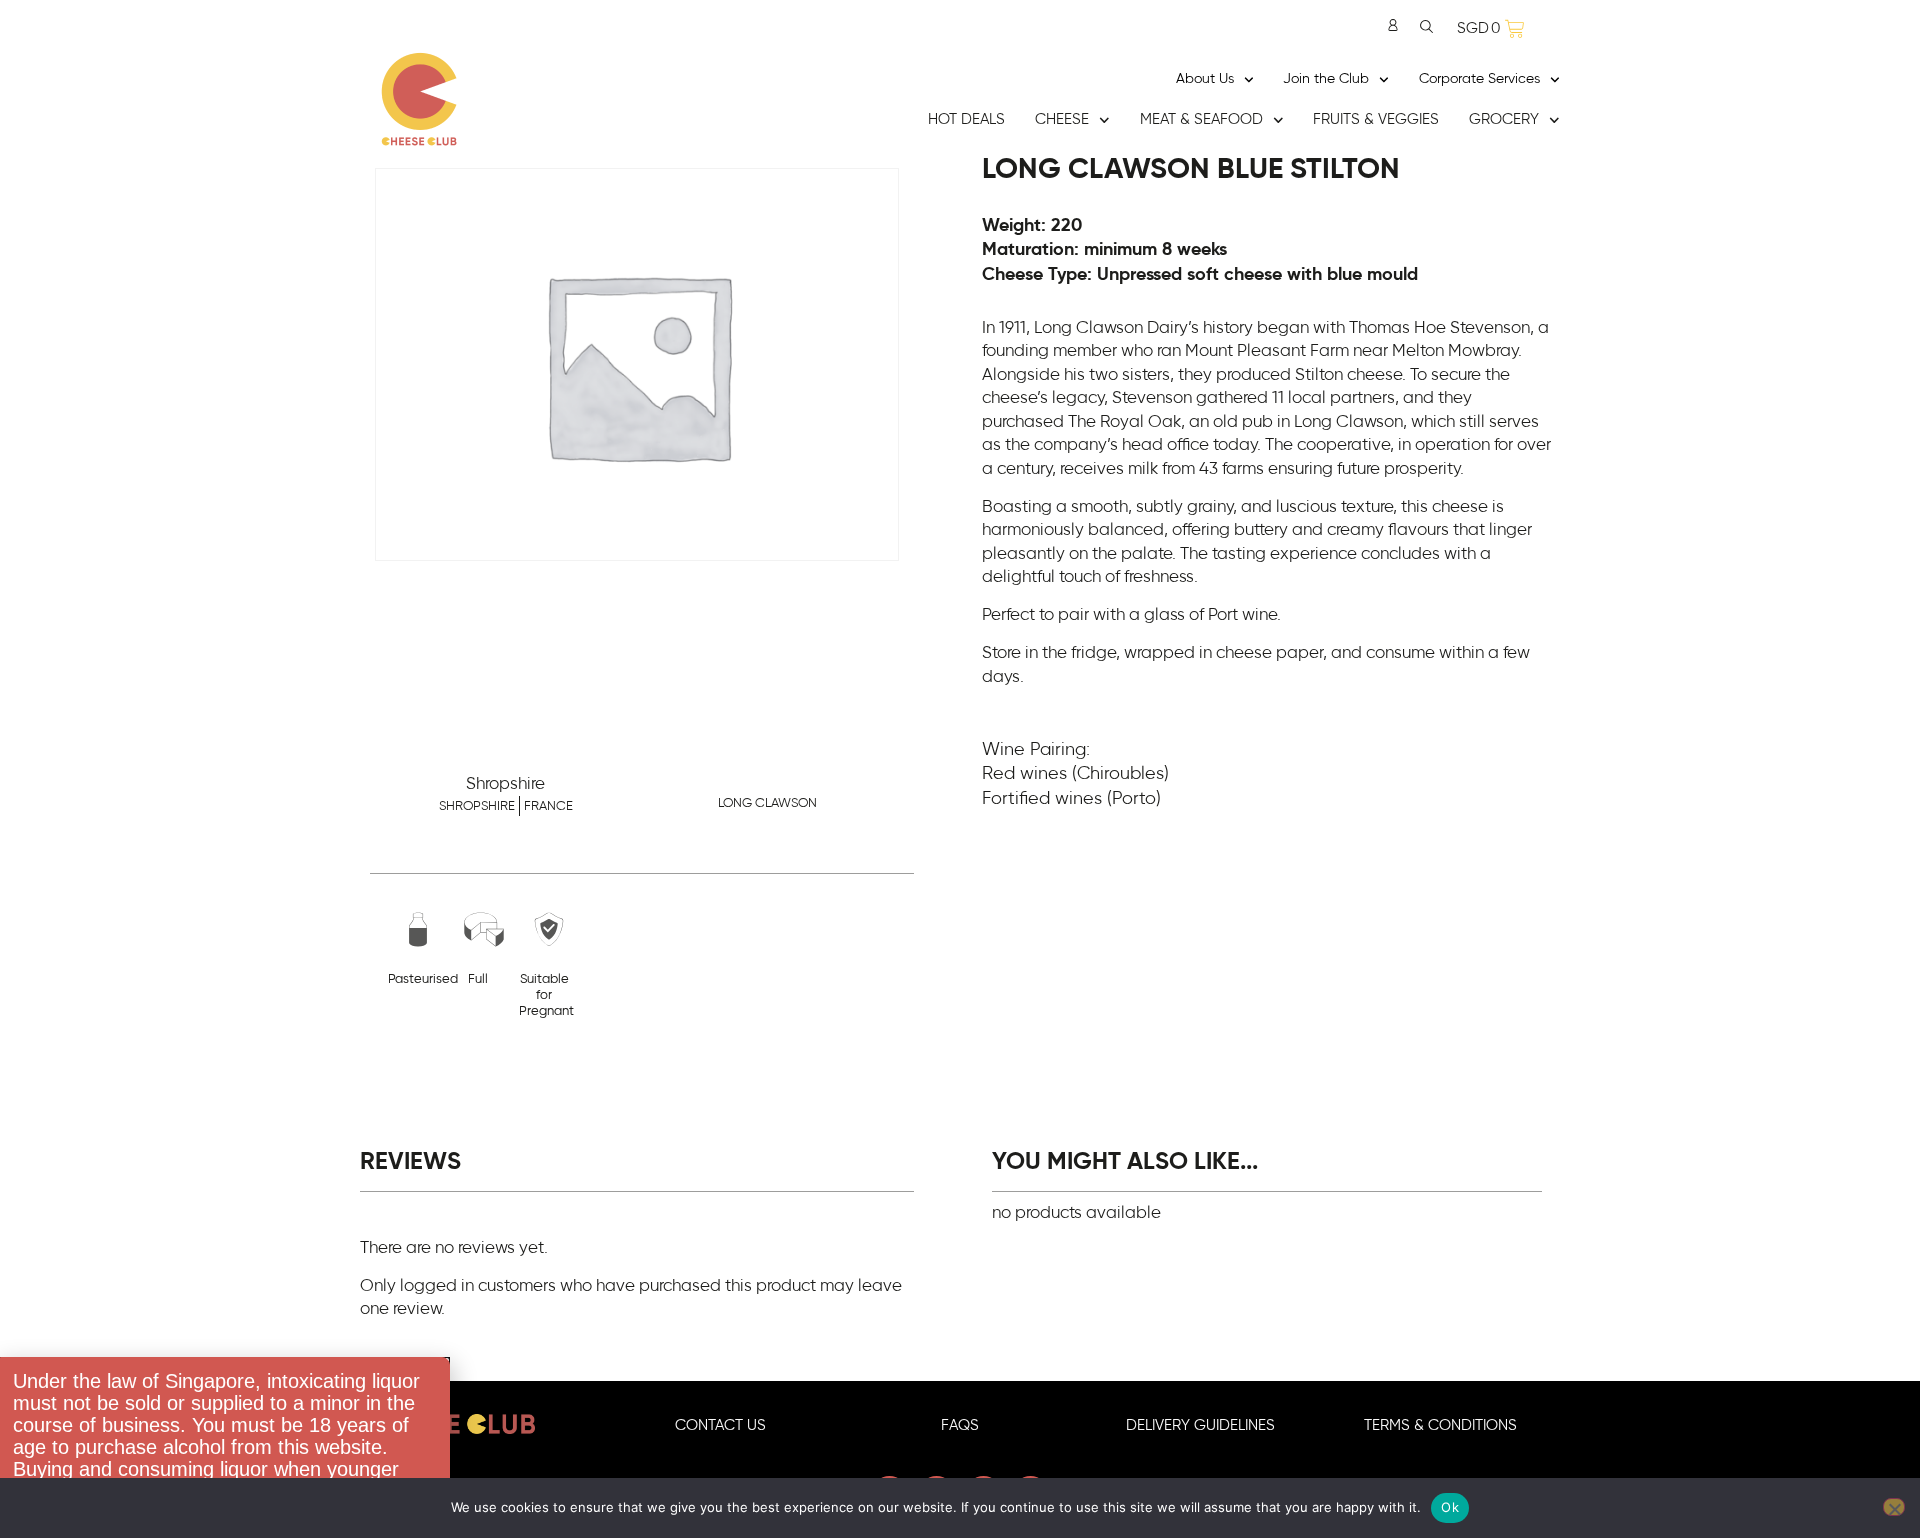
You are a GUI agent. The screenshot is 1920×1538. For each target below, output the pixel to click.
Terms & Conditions (1440, 1425)
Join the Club (1326, 79)
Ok (1450, 1507)
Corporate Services (1479, 79)
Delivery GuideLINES (1200, 1425)
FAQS (960, 1425)
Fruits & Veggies (1376, 119)
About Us (1205, 79)
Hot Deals (966, 119)
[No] (1894, 1507)
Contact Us (720, 1425)
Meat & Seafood (1201, 119)
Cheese (1062, 119)
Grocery (1504, 119)
